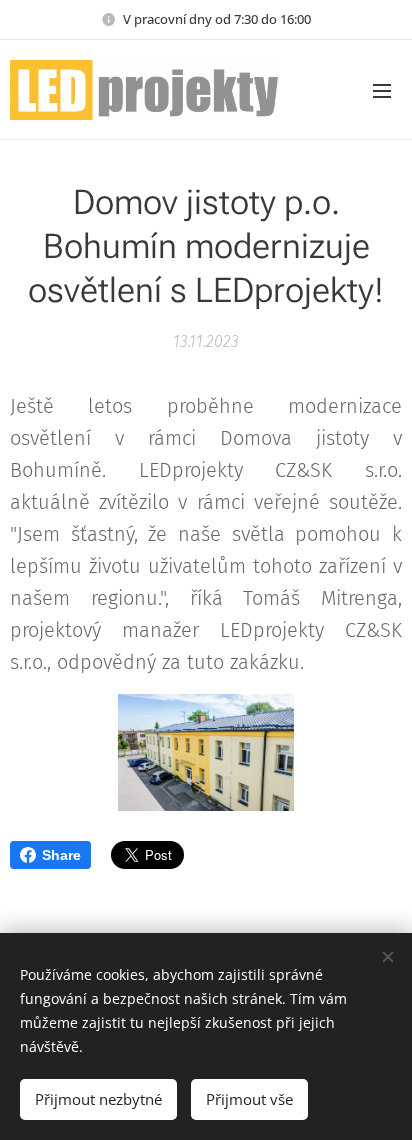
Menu (382, 90)
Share (61, 855)
